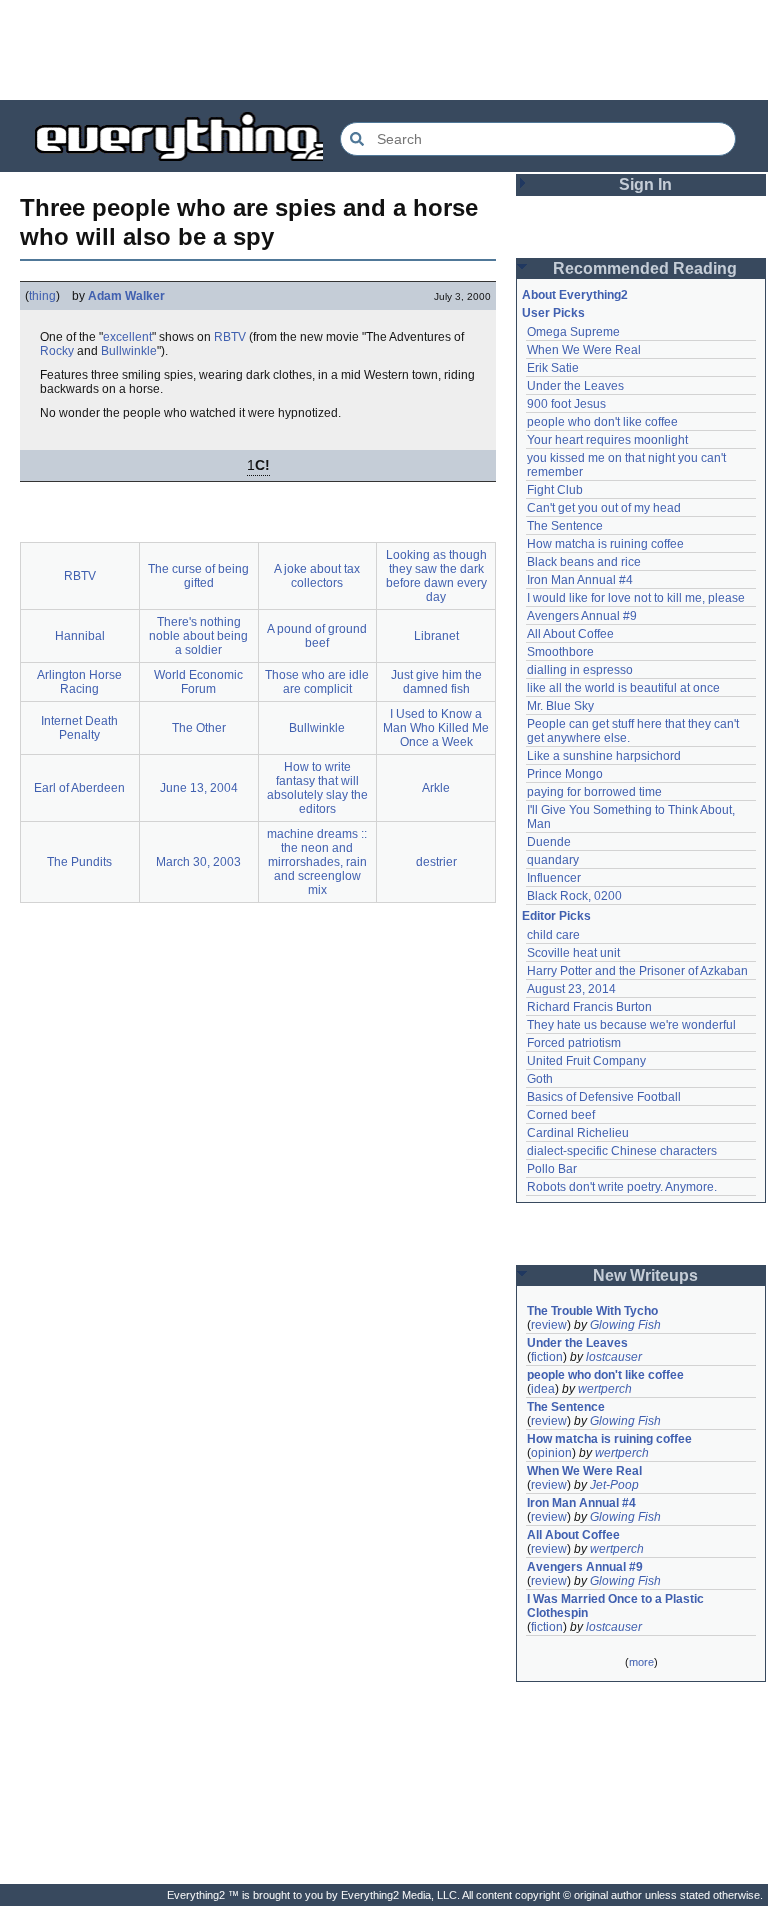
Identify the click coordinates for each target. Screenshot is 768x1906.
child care (553, 935)
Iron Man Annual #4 (580, 580)
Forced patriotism (574, 1043)
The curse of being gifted (198, 576)
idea (543, 1389)
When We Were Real (584, 350)
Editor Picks (556, 916)
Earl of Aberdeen (79, 788)
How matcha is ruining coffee (605, 544)
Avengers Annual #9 (582, 616)
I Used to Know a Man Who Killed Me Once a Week (436, 728)
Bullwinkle (129, 351)
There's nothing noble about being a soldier (198, 636)
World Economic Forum (198, 682)
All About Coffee (570, 634)
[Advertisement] (384, 50)
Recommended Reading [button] (645, 268)
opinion (551, 1453)
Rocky (57, 351)
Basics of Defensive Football (604, 1097)
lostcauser (614, 1357)
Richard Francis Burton (589, 1007)
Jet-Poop (614, 1485)
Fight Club (555, 490)
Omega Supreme (573, 332)
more (641, 1662)
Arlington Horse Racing (79, 682)
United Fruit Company (586, 1061)
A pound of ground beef (317, 636)
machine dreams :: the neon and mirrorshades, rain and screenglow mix (317, 862)
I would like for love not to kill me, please (636, 598)
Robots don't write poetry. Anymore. (622, 1187)
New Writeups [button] (645, 1275)
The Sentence (565, 526)
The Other (199, 728)
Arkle (436, 788)
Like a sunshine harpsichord (604, 756)
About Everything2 (575, 295)
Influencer (554, 878)
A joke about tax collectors (317, 576)
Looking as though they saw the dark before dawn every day (436, 576)
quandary (553, 860)
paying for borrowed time (594, 792)
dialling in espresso (580, 670)
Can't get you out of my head (604, 508)
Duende (549, 842)
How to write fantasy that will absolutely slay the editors (317, 788)
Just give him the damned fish (436, 682)
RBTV (230, 337)
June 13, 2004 (199, 788)
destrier (436, 862)
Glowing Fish (625, 1325)
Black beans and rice (584, 562)
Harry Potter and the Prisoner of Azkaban (637, 971)
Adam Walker (126, 296)
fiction (547, 1357)
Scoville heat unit (573, 953)
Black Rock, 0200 (574, 896)
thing (42, 296)
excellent (127, 337)
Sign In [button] (645, 184)
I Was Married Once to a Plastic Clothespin (617, 1606)
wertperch (605, 1389)
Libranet (436, 636)
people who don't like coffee (602, 422)
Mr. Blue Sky (560, 706)
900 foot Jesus (566, 404)
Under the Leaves (575, 386)
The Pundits (79, 862)
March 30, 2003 (198, 862)
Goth (540, 1079)
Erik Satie (553, 368)
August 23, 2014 (571, 989)
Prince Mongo (565, 774)
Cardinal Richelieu (578, 1133)
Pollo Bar (552, 1169)
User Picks (553, 313)
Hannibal (80, 636)
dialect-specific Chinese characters (622, 1151)
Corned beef (561, 1115)
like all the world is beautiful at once (623, 688)
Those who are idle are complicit (317, 682)
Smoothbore (560, 652)
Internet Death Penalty (79, 728)
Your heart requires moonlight (607, 440)
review (549, 1325)
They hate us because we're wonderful (631, 1025)
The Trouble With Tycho (592, 1311)
